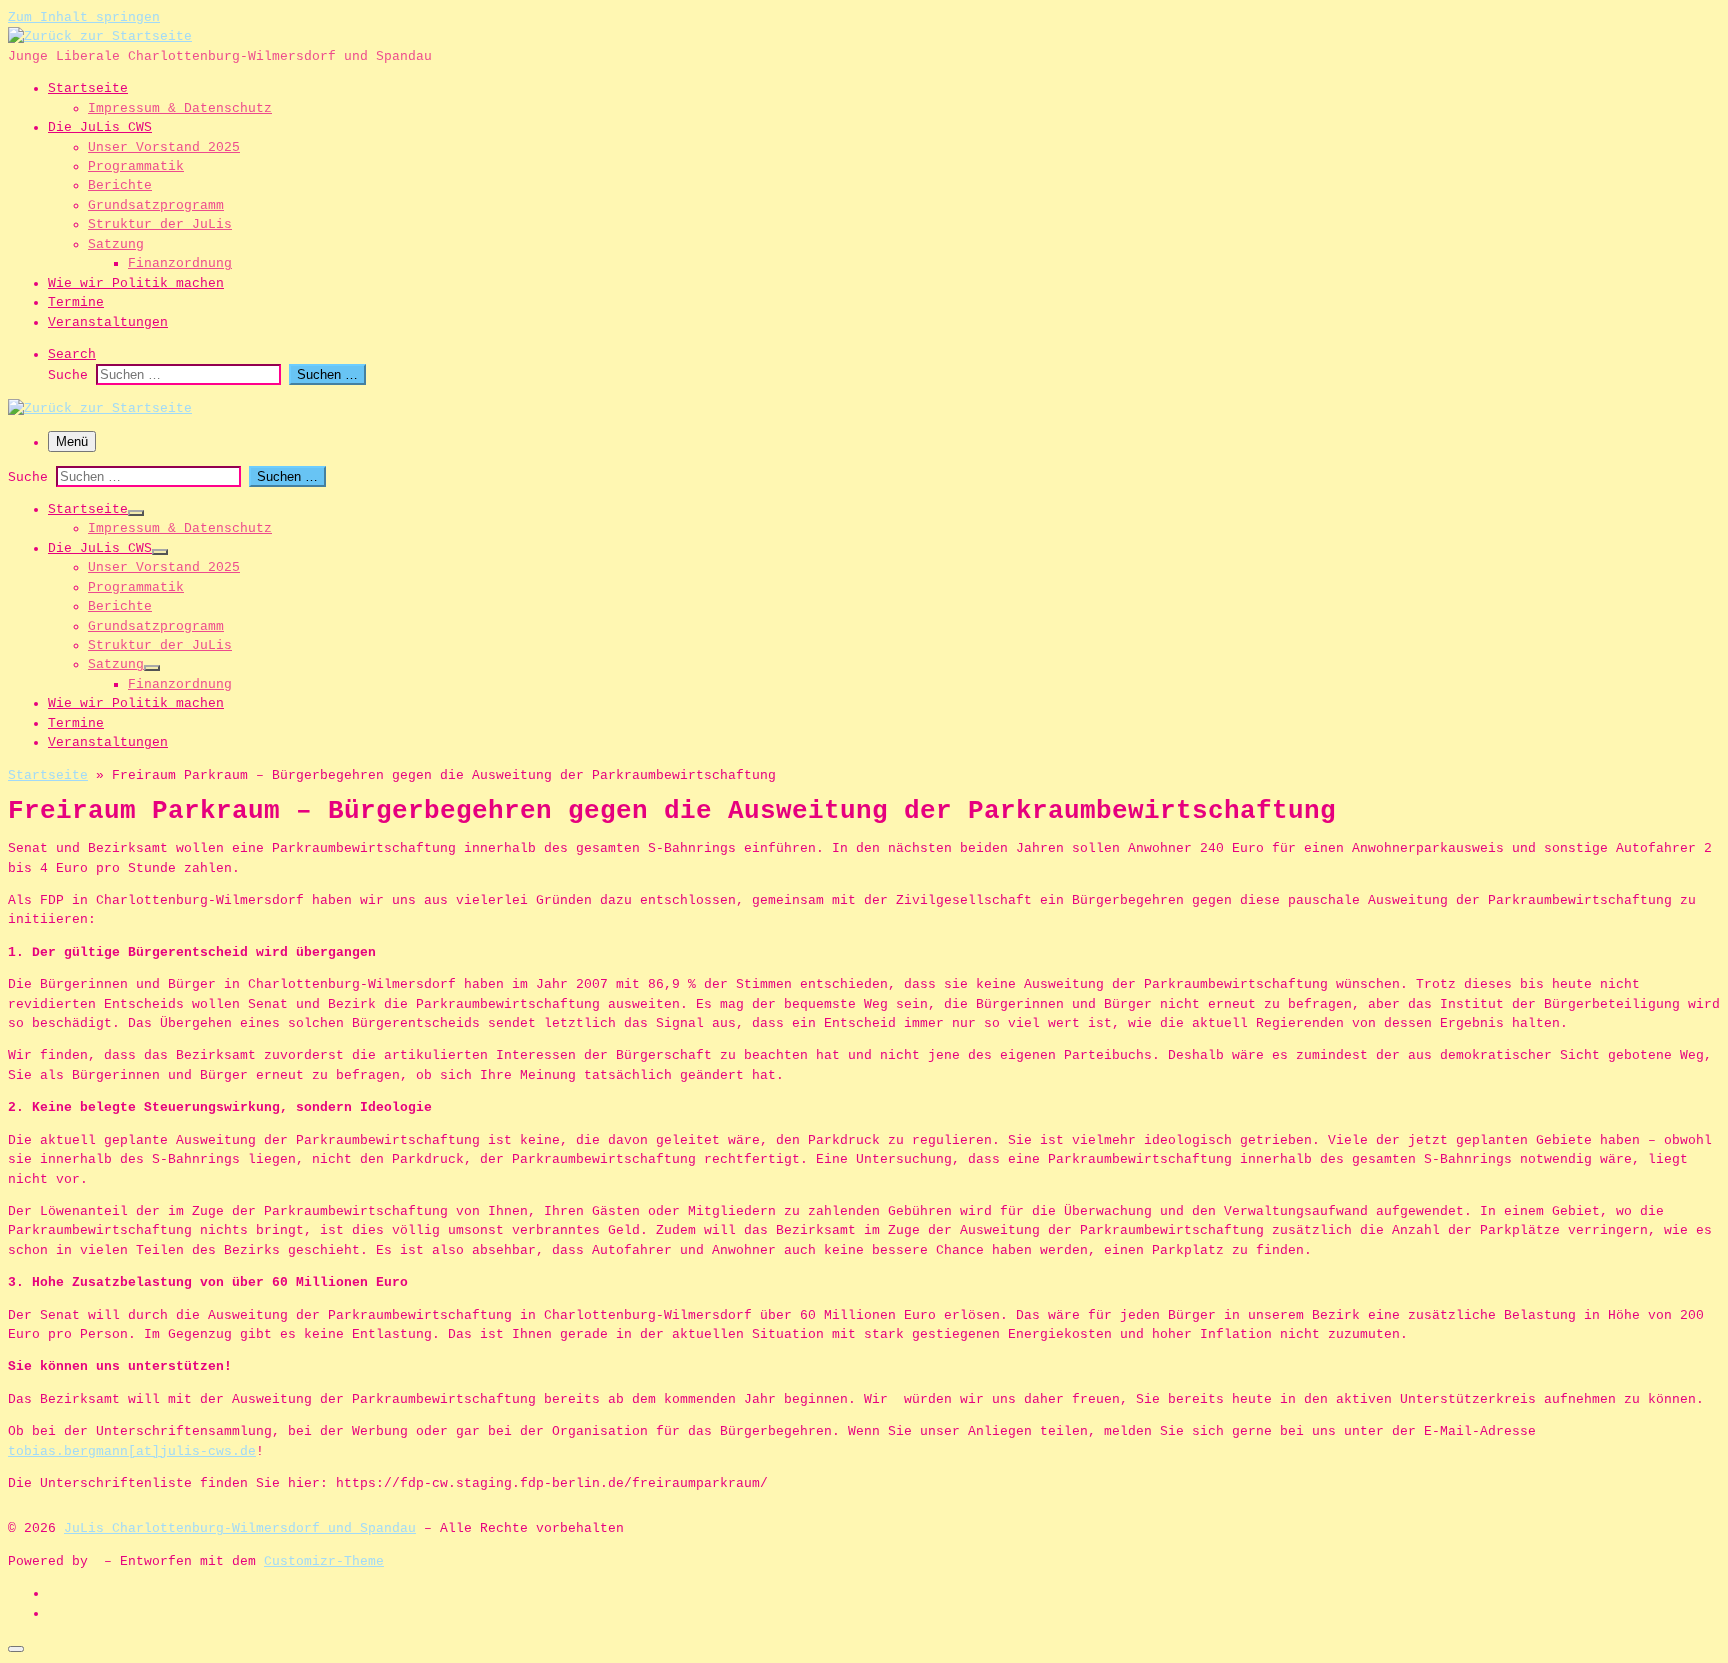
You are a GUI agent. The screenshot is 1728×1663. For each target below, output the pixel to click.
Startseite (48, 775)
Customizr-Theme (324, 1561)
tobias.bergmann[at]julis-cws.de (132, 1451)
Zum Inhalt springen (84, 17)
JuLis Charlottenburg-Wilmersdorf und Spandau (240, 1528)
